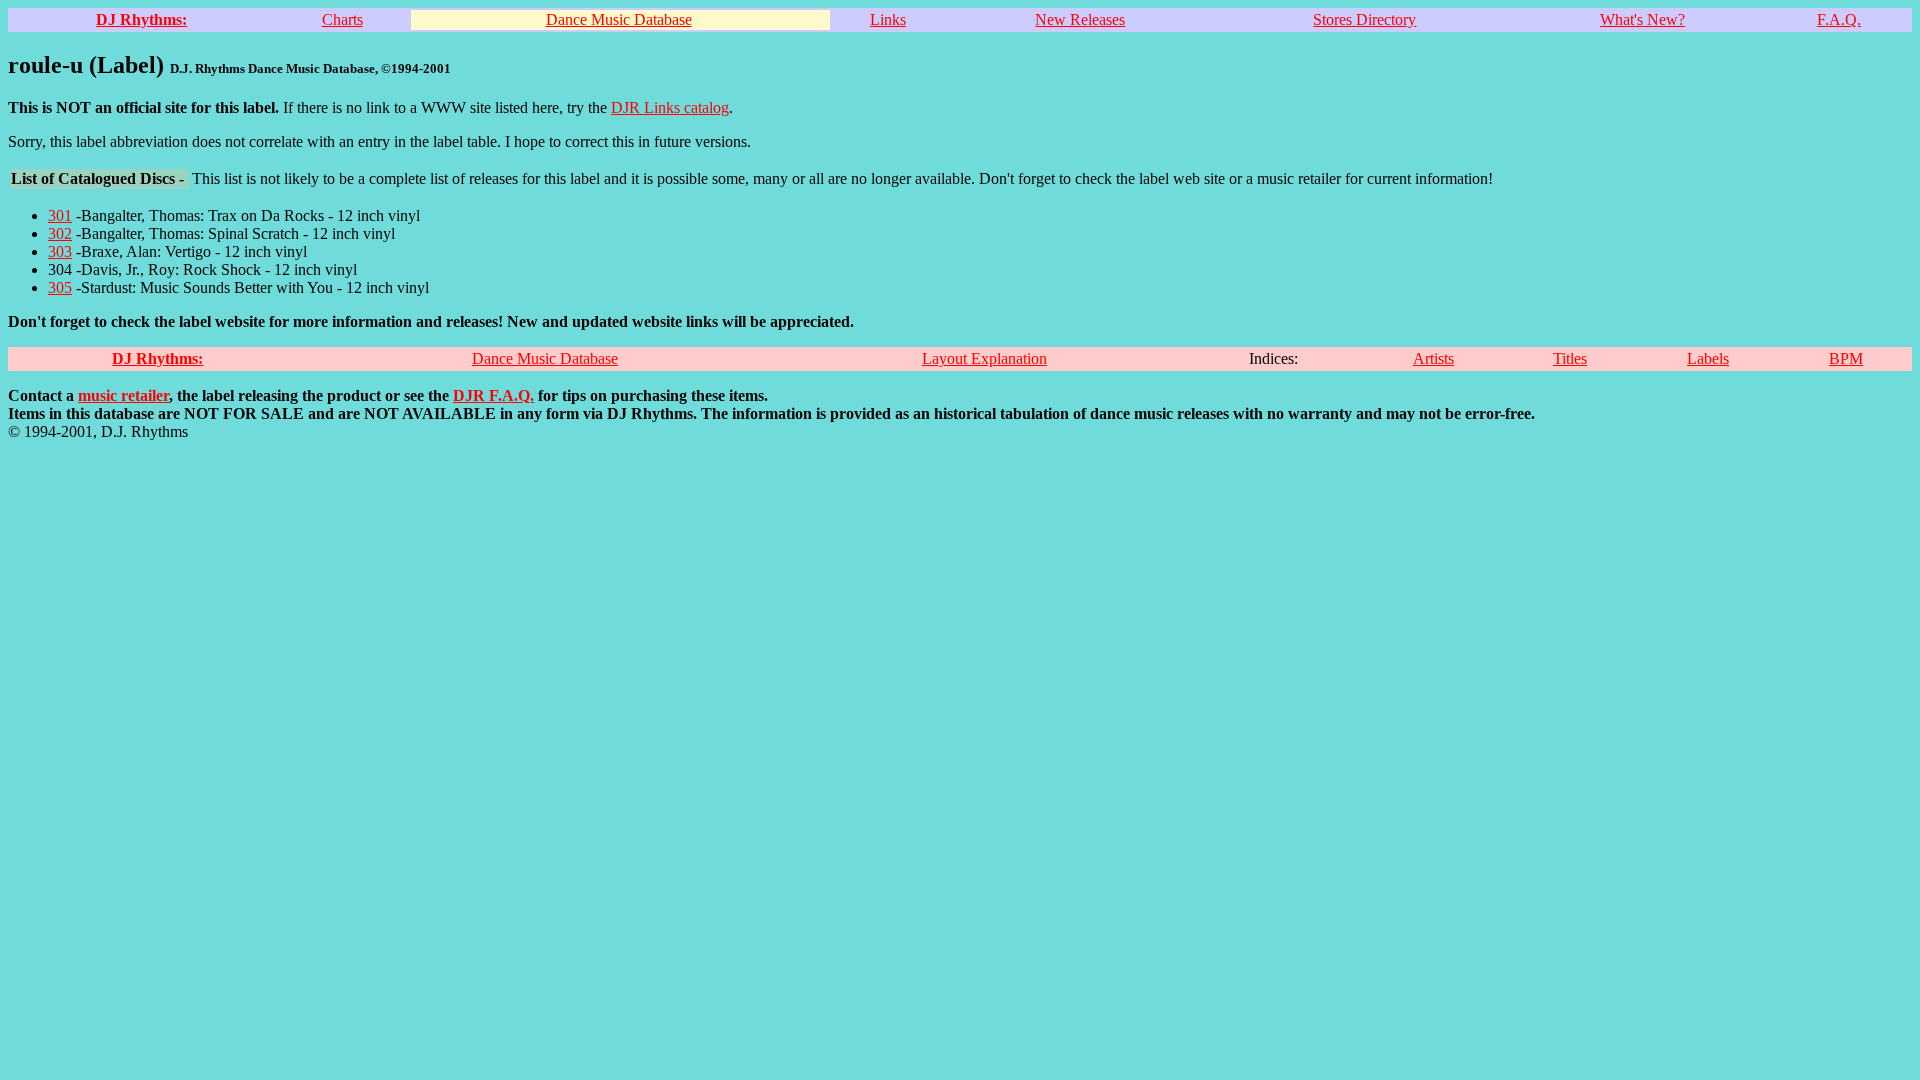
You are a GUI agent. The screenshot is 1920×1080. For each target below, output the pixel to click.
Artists (1433, 358)
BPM (1846, 358)
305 (60, 287)
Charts (342, 19)
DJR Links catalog (670, 107)
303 (60, 251)
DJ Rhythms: (141, 19)
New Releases (1080, 19)
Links (888, 19)
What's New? (1642, 19)
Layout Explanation (984, 358)
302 (60, 233)
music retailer (123, 395)
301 (60, 215)
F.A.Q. (1839, 19)
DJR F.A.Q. (493, 395)
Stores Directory (1364, 19)
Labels (1708, 358)
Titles (1570, 358)
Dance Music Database (619, 19)
